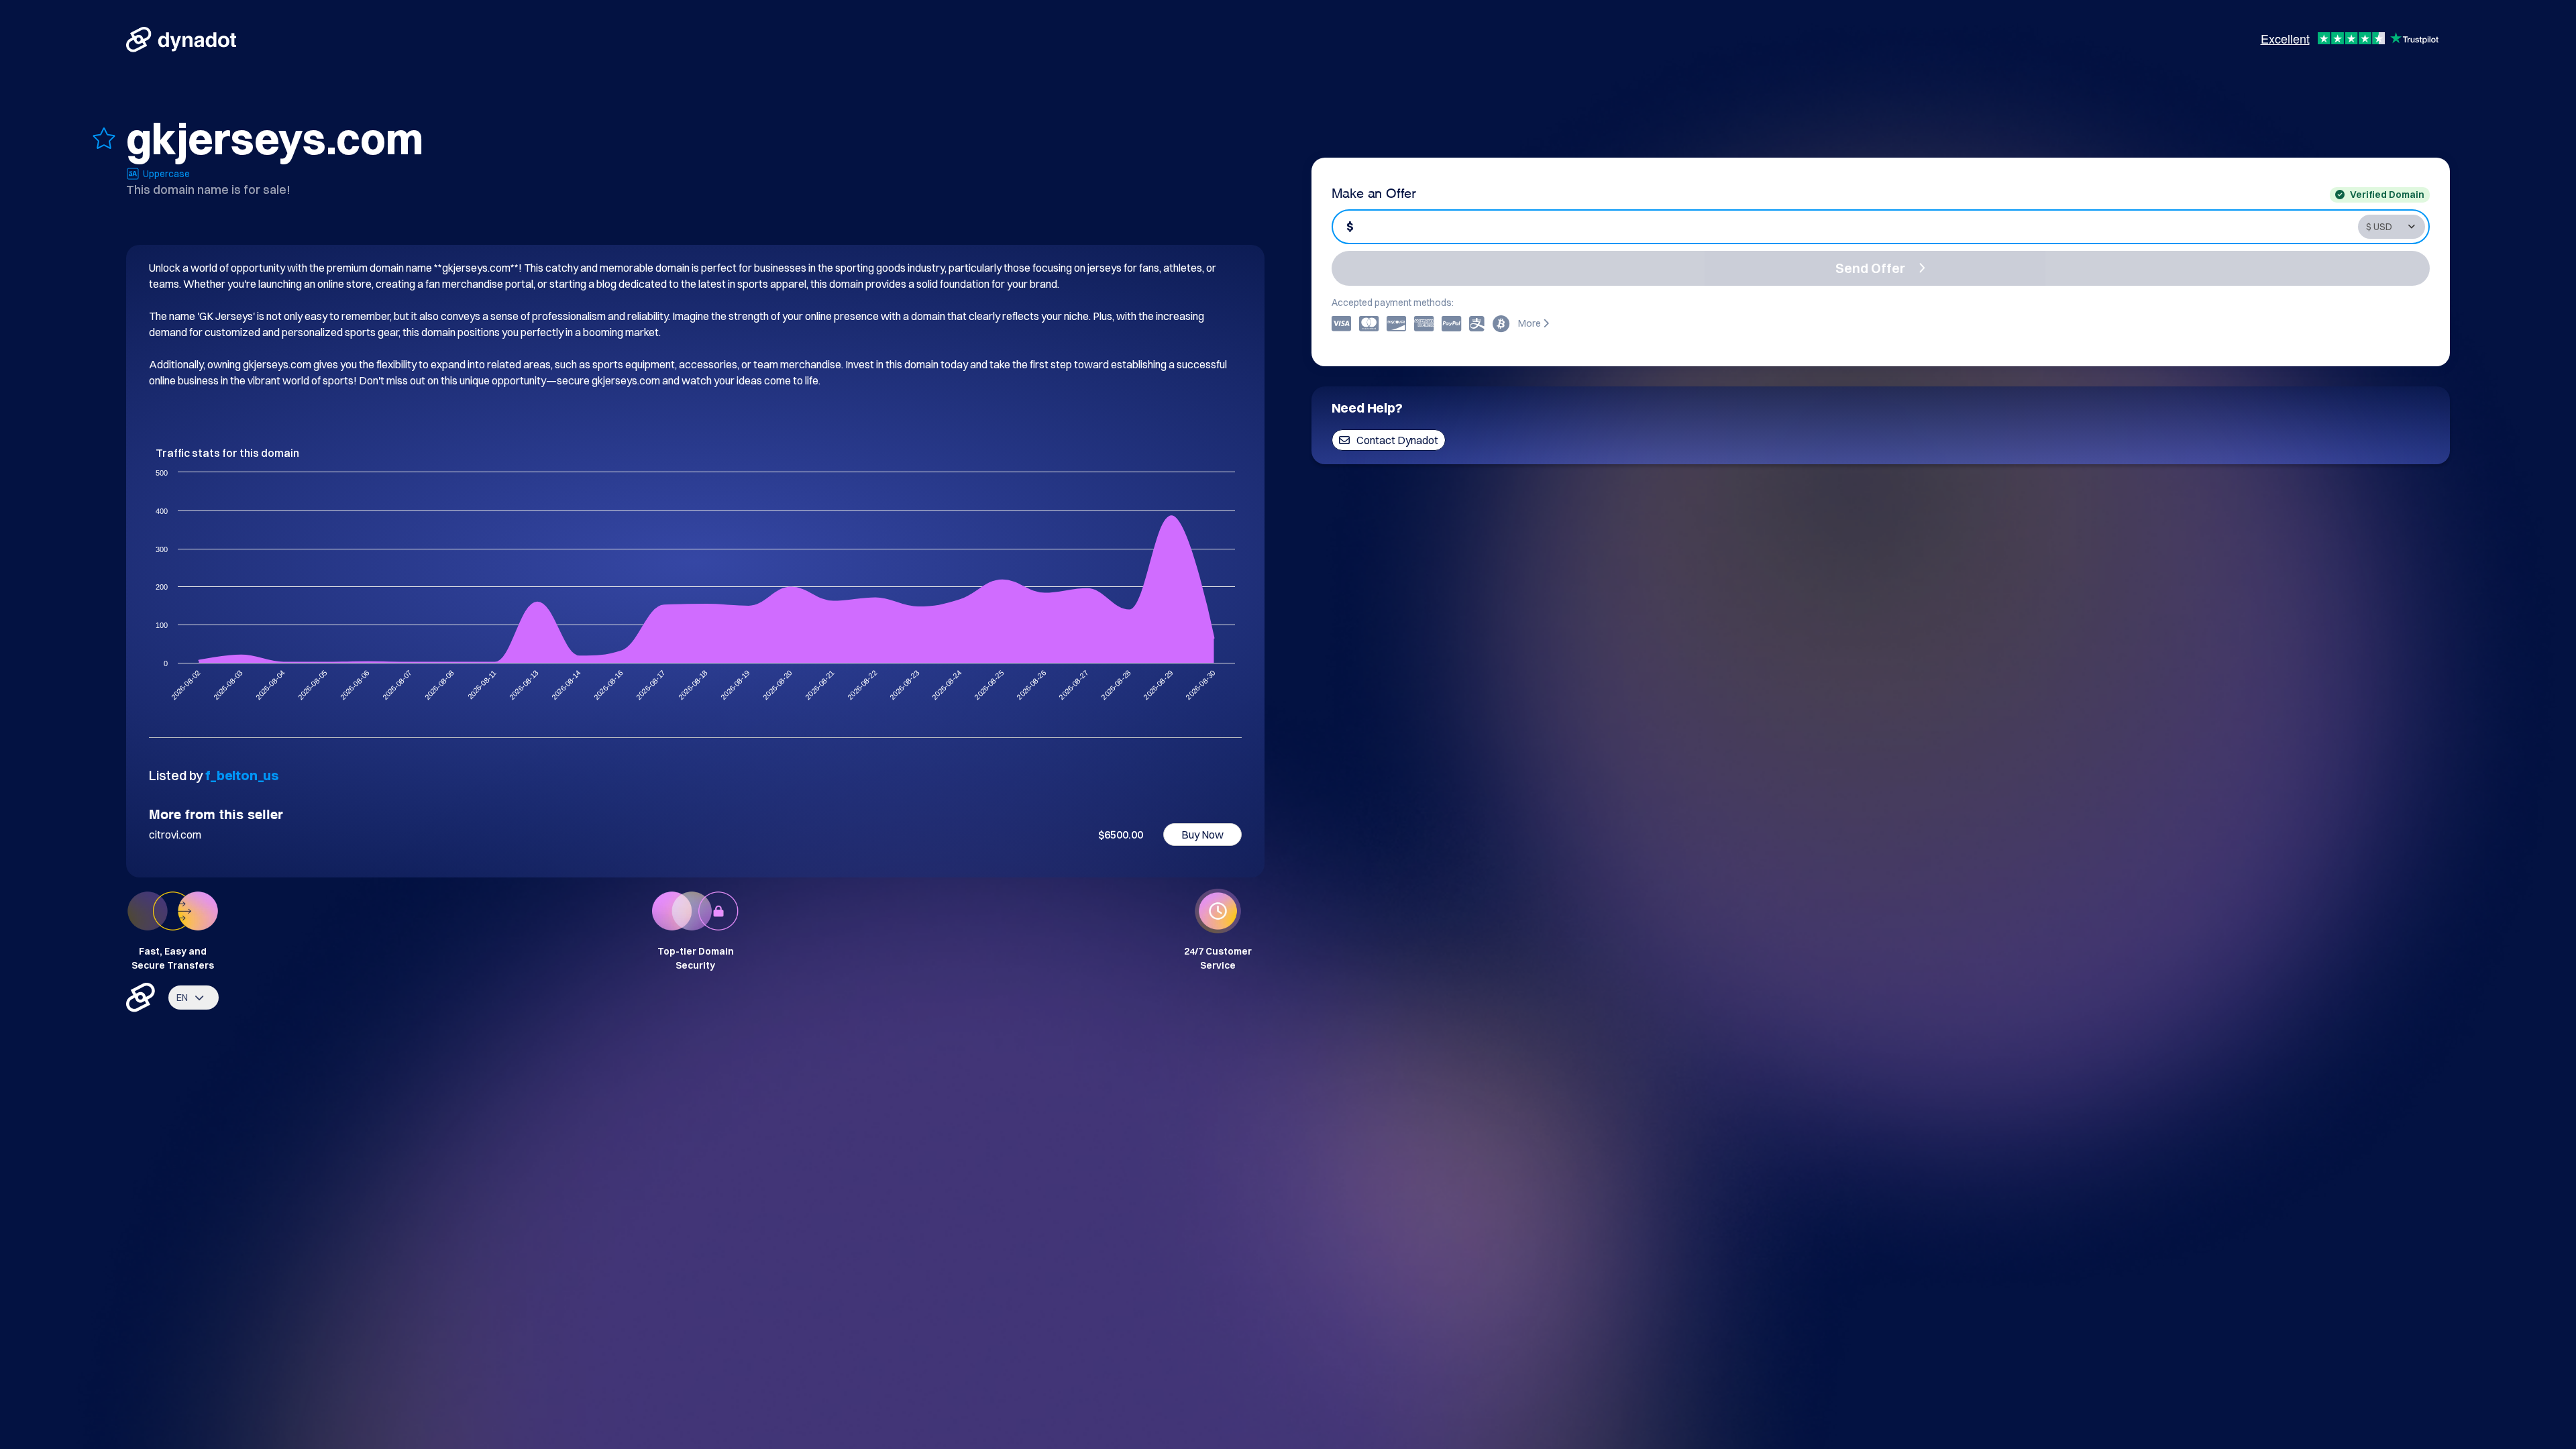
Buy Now (1202, 835)
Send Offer (1870, 268)
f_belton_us (242, 775)
